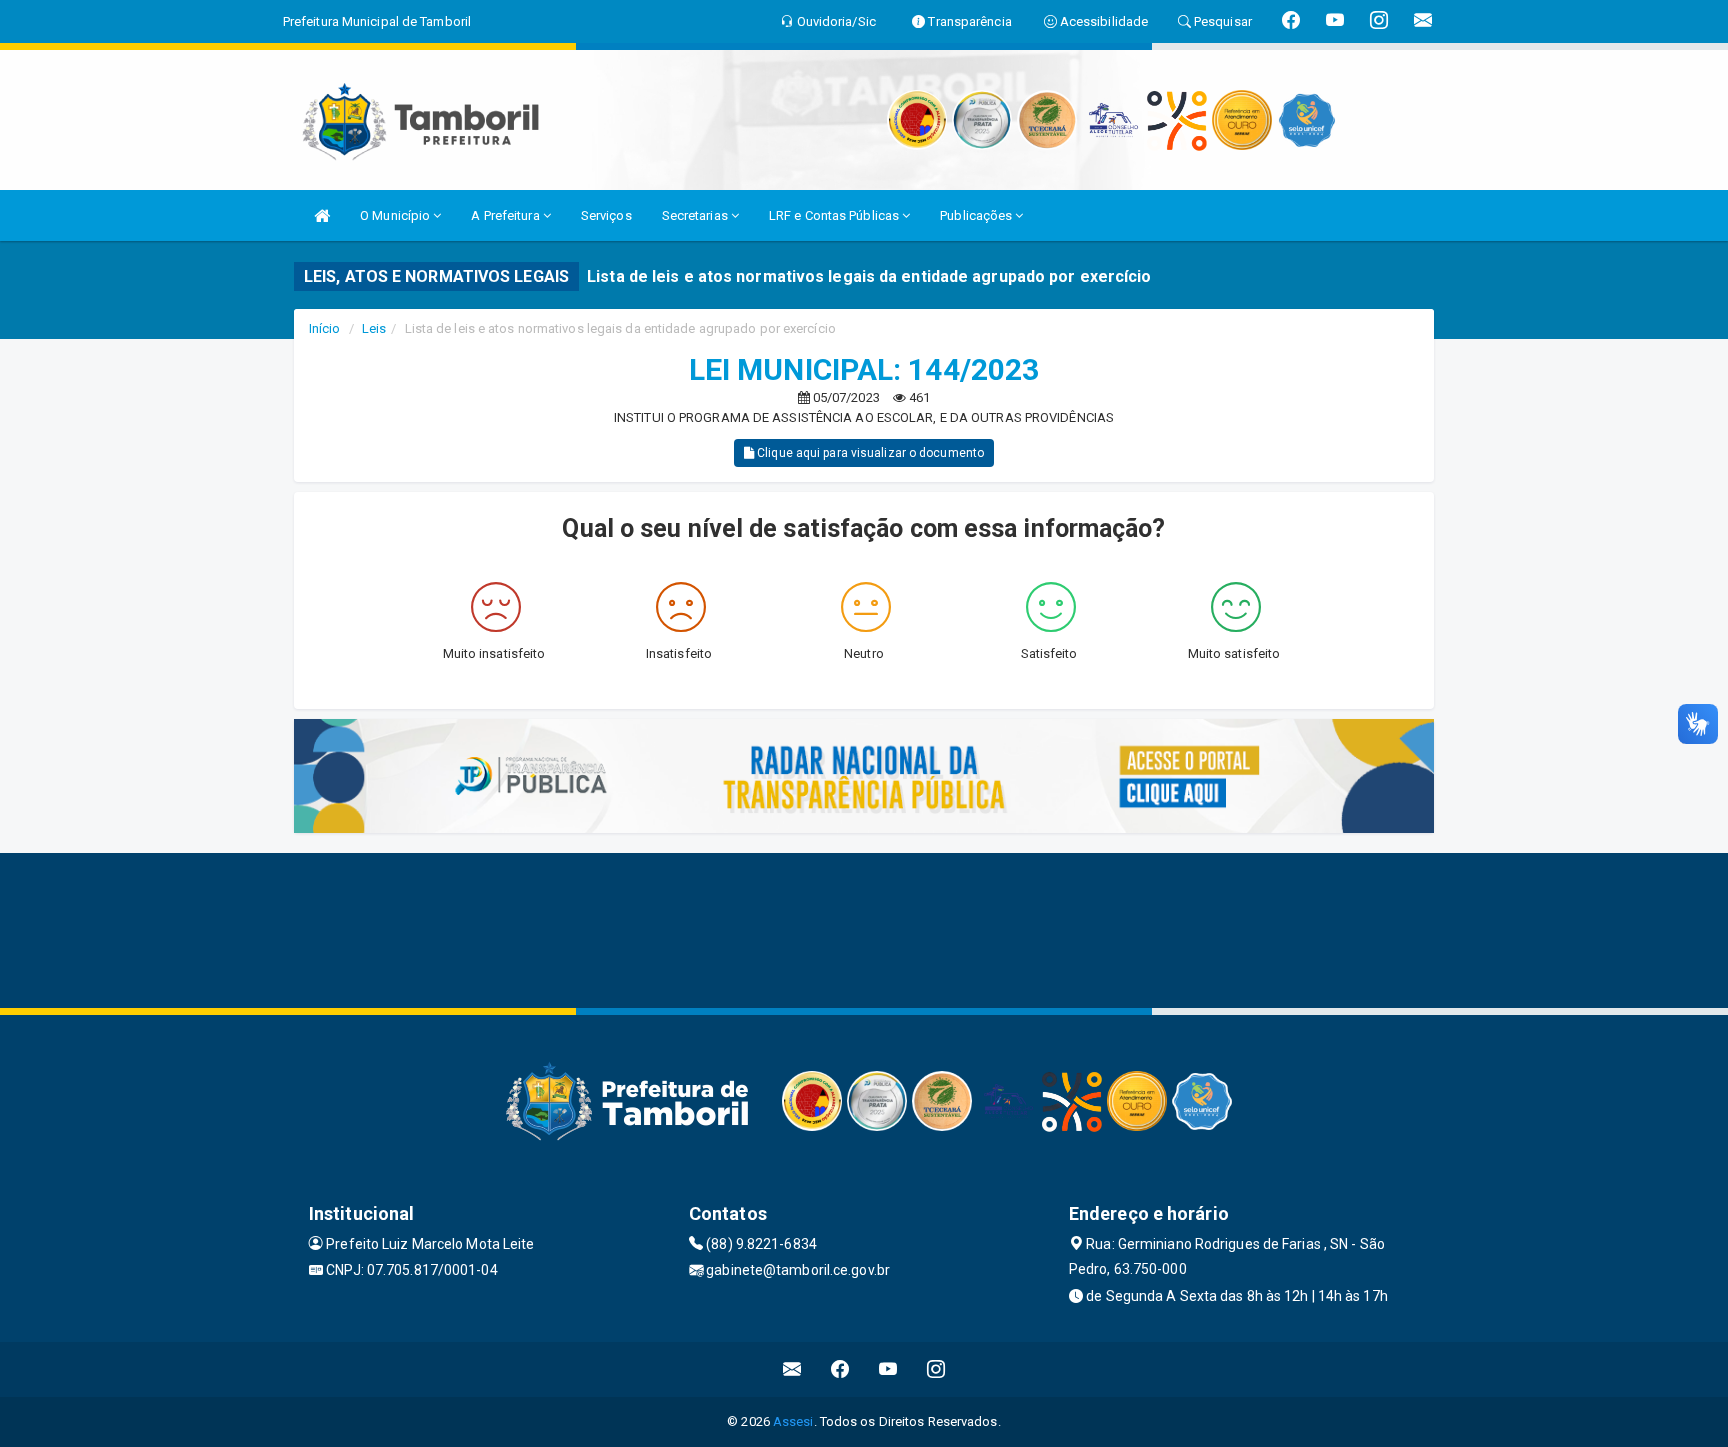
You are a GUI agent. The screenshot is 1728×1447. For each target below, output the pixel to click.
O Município (396, 215)
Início (325, 328)
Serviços (606, 215)
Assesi (793, 1421)
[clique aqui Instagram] (936, 1369)
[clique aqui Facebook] (840, 1369)
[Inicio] (322, 215)
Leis (374, 328)
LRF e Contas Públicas (835, 215)
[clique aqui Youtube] (888, 1369)
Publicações (977, 215)
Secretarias (696, 215)
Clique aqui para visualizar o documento (869, 453)
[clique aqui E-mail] (792, 1369)
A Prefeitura (506, 215)
